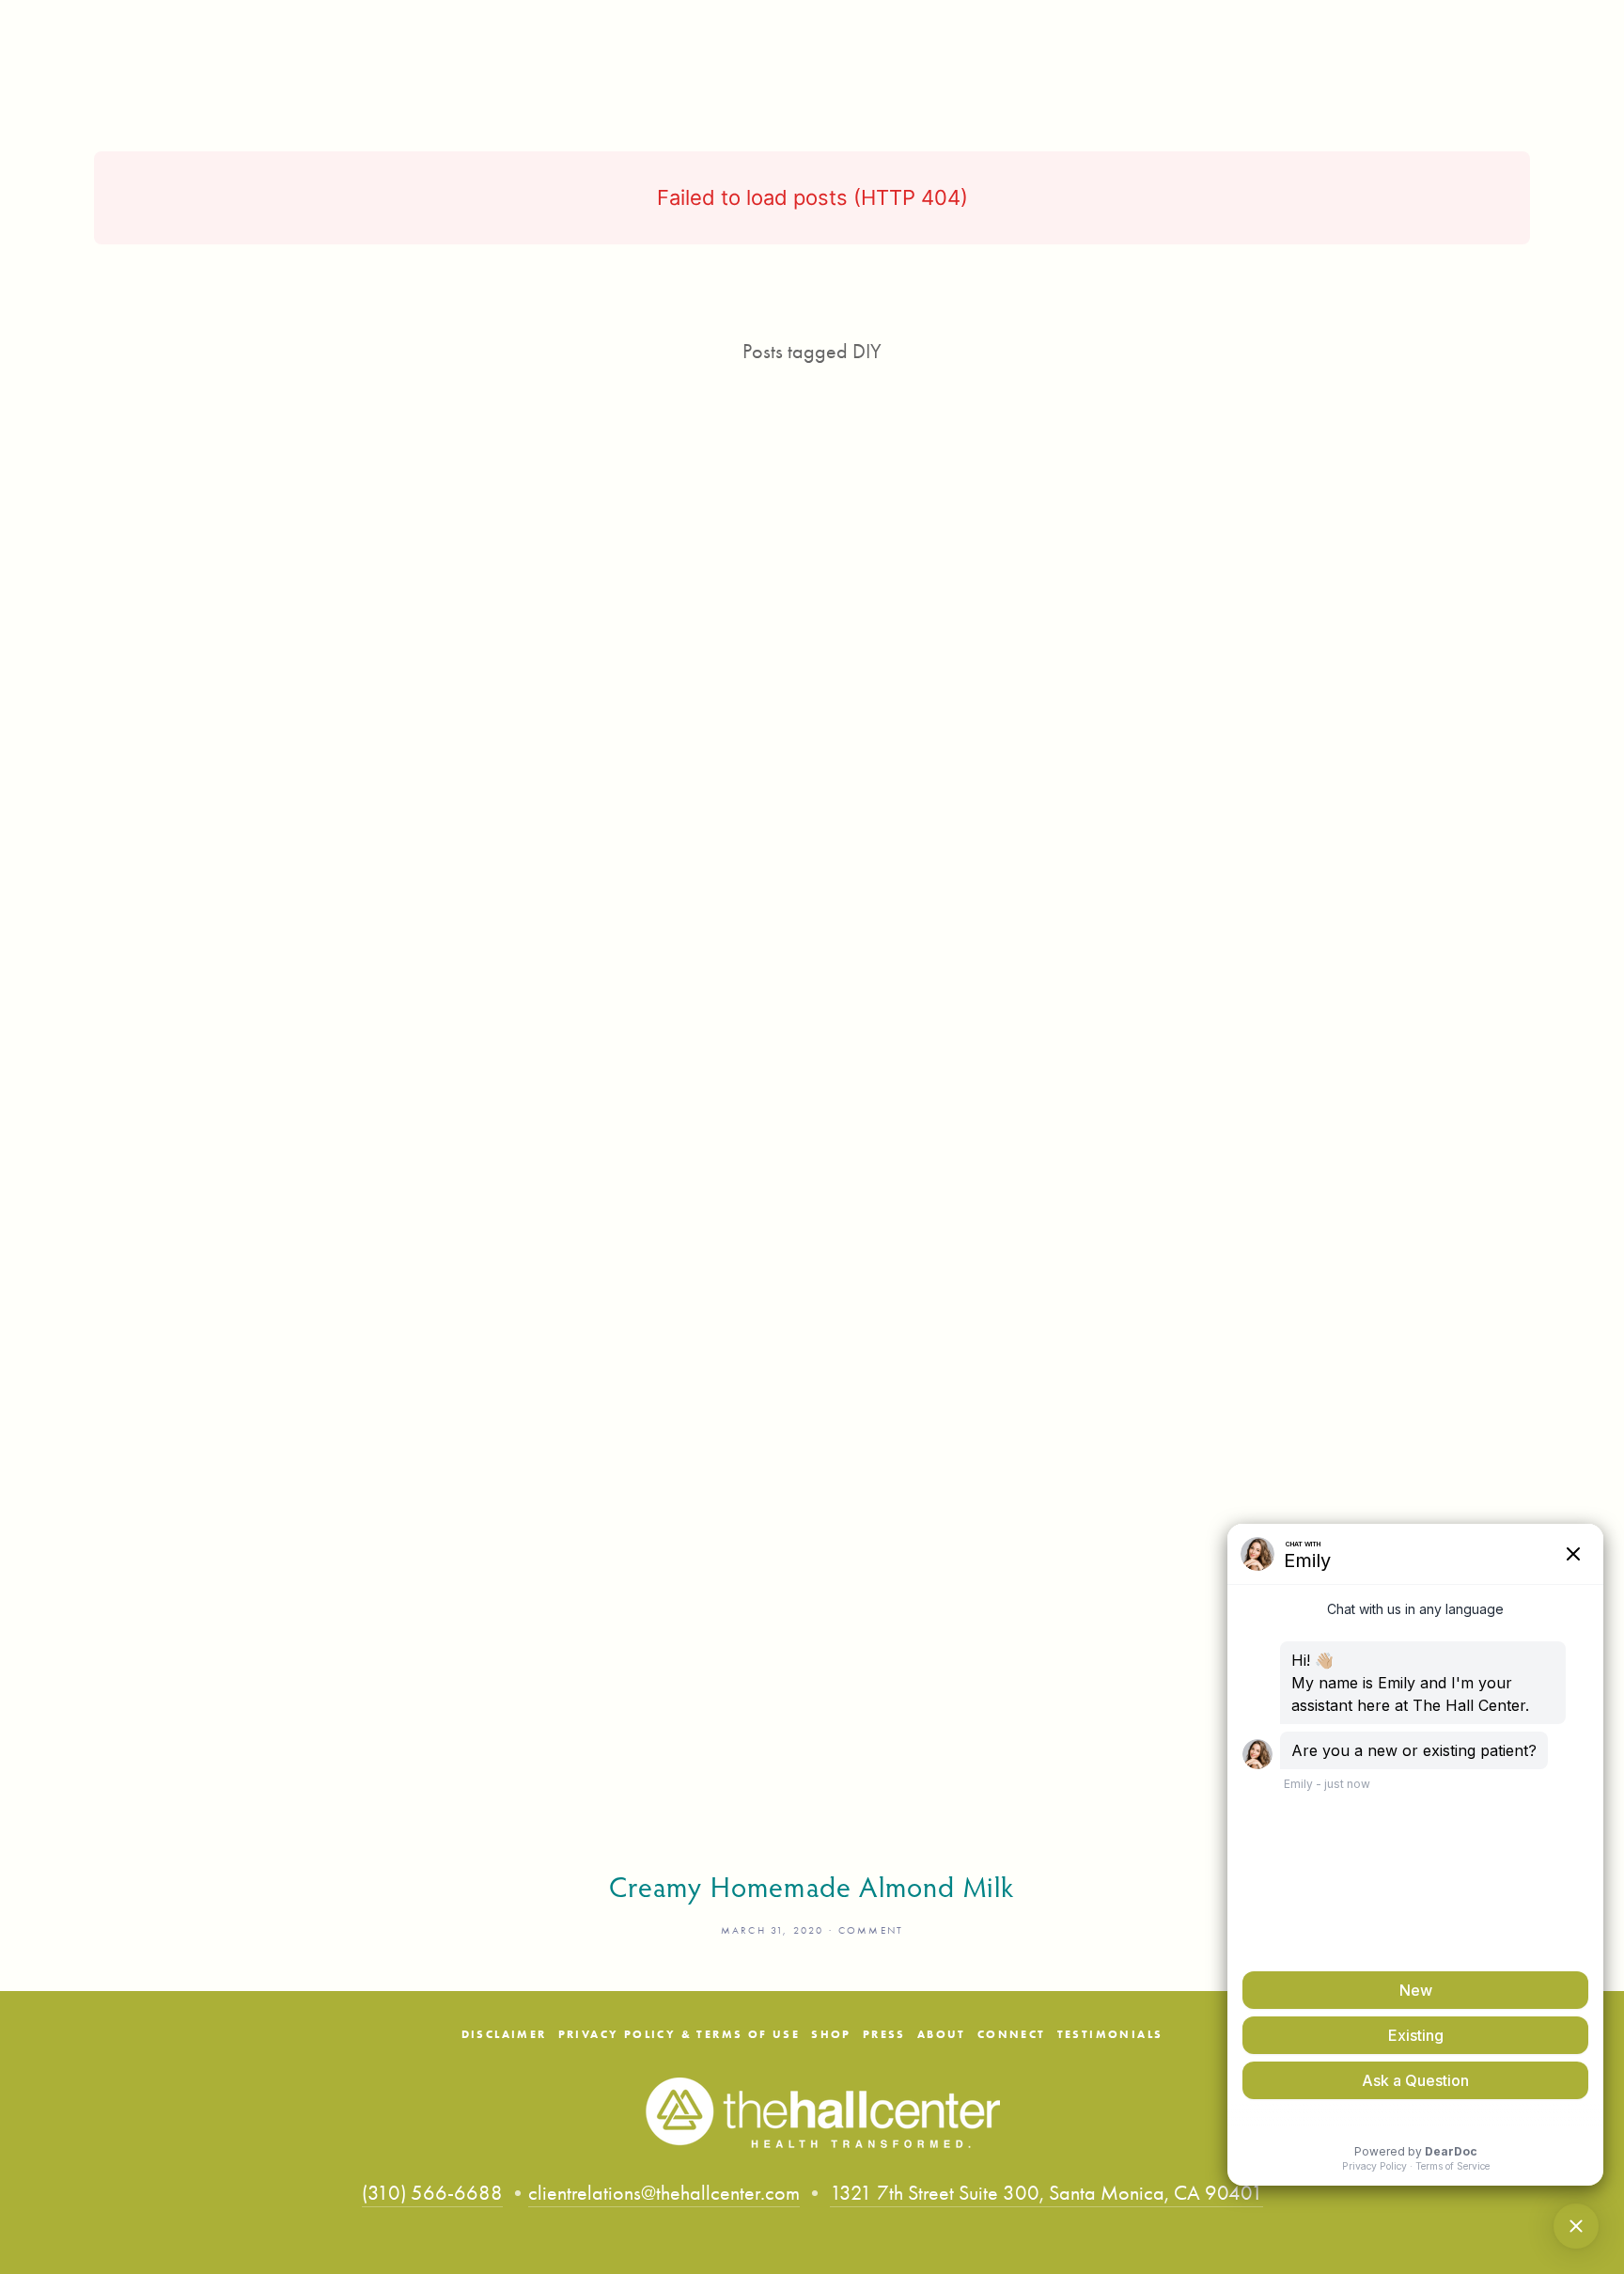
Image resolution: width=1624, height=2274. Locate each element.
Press (884, 2034)
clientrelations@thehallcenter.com (664, 2193)
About (942, 2034)
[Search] (101, 29)
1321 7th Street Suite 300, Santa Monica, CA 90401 (1046, 2193)
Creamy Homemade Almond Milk (812, 1887)
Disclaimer (504, 2034)
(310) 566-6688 (432, 2193)
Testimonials (1110, 2034)
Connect (1012, 2034)
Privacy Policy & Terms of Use (679, 2034)
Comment (871, 1930)
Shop (831, 2034)
